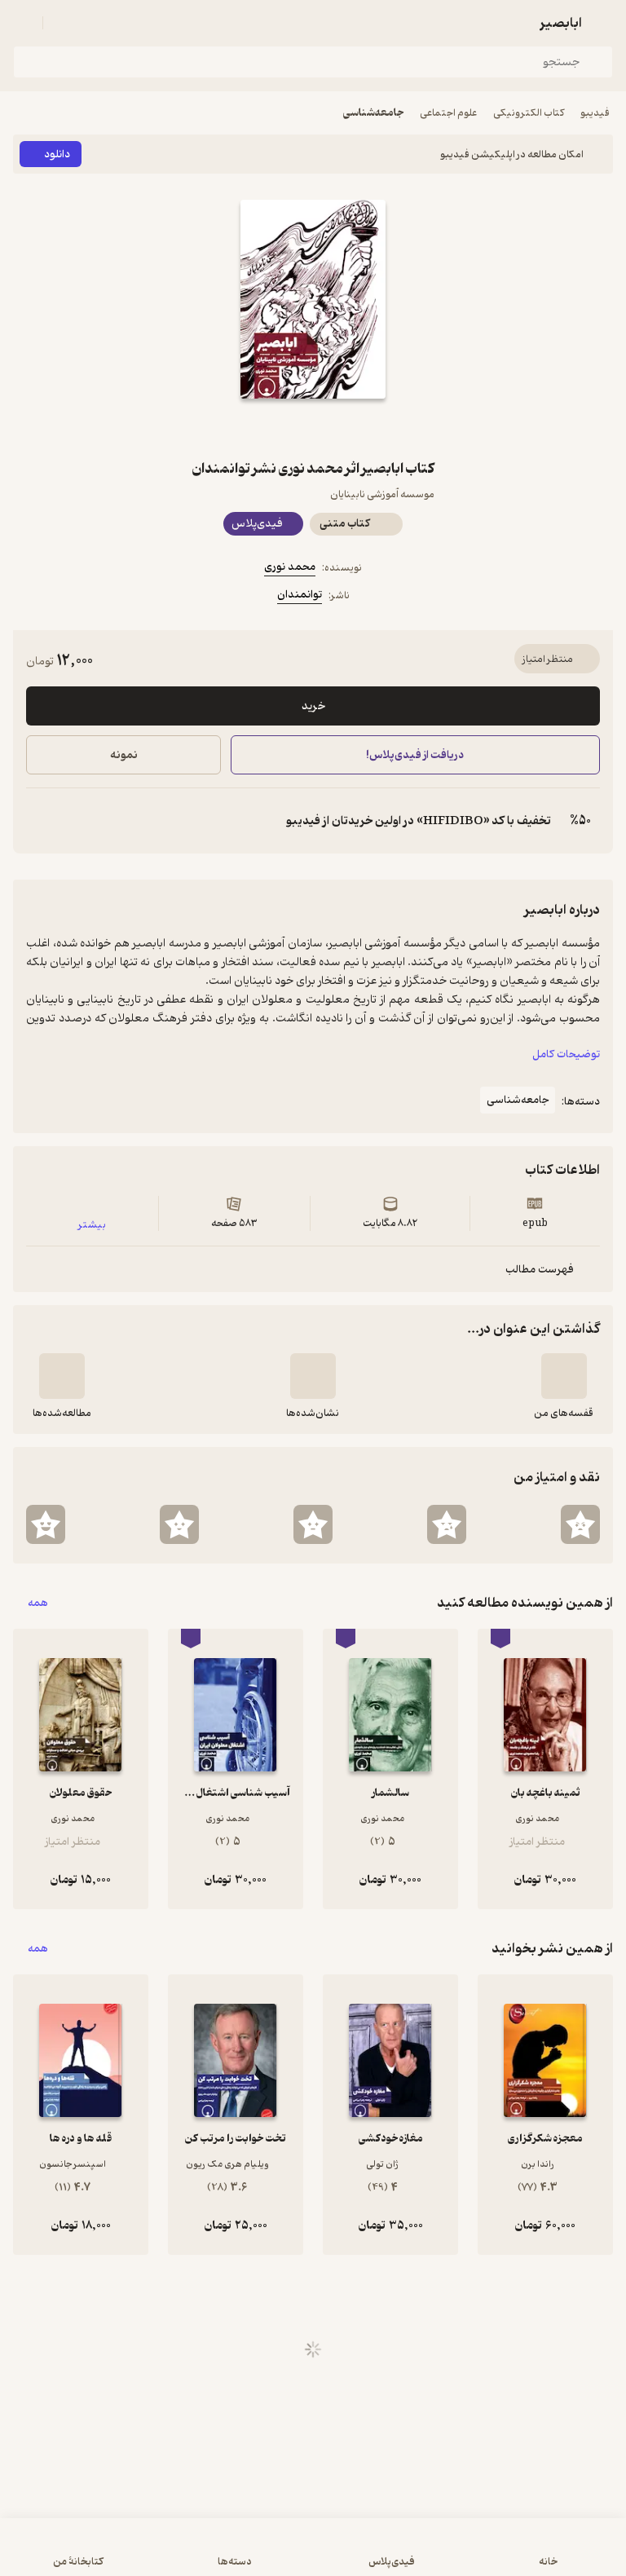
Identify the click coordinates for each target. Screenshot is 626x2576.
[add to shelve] (564, 1376)
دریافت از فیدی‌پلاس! (416, 755)
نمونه (124, 755)
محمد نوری (290, 567)
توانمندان (300, 595)
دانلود (57, 154)
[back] (603, 23)
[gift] (313, 428)
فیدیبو (595, 113)
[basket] (63, 23)
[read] (62, 1376)
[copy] (39, 821)
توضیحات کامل (566, 1054)
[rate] (580, 1524)
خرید (313, 706)
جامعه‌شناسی (373, 113)
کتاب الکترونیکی (529, 113)
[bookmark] (352, 428)
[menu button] (23, 23)
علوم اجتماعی (448, 113)
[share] (274, 428)
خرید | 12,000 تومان (161, 2555)
